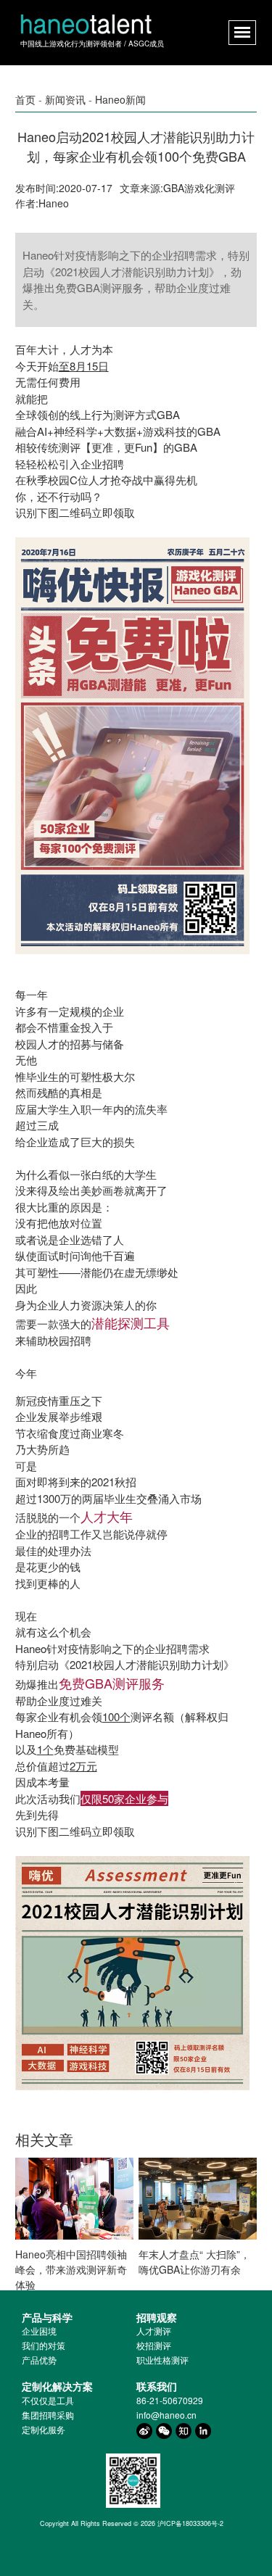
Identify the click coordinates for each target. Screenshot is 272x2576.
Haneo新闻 (120, 99)
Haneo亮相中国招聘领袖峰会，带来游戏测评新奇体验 (71, 2269)
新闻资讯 (65, 99)
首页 (25, 99)
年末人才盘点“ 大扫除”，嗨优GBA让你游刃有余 (194, 2262)
